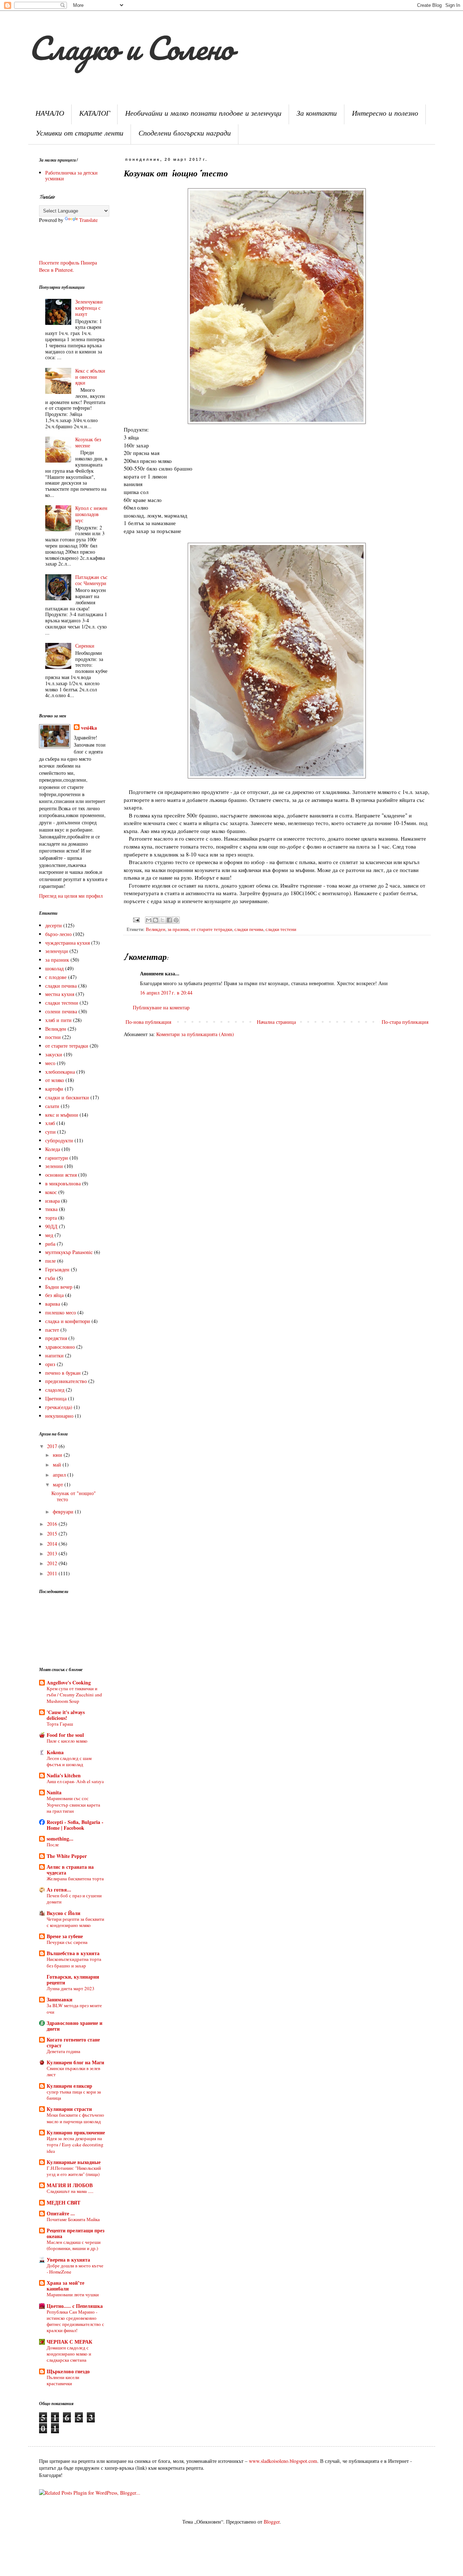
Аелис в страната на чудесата (70, 1870)
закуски (54, 1054)
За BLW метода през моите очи (74, 2008)
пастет (52, 1330)
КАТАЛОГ (95, 114)
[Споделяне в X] (162, 920)
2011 (53, 1573)
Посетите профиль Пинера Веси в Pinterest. (68, 266)
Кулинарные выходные (74, 2162)
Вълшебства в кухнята (73, 1953)
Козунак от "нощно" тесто (74, 1496)
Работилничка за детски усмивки (71, 176)
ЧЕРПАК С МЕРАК (69, 2342)
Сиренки (85, 646)
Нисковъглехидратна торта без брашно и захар (74, 1962)
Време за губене (65, 1936)
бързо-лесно (58, 934)
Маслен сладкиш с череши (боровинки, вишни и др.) (74, 2245)
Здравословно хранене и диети (75, 2026)
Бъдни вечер (59, 1287)
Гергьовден (57, 1269)
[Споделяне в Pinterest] (176, 920)
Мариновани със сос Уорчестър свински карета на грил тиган (73, 1805)
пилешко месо (61, 1312)
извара (52, 1201)
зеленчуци (57, 951)
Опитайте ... (61, 2213)
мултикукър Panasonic (69, 1252)
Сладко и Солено (130, 48)
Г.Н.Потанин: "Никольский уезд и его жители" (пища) (74, 2171)
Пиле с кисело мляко (67, 1741)
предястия (56, 1338)
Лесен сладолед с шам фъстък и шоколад (69, 1761)
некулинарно (59, 1416)
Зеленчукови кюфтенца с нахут (89, 308)
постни (53, 1037)
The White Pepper (67, 1856)
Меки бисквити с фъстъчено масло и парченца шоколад (75, 2118)
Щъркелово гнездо (68, 2371)
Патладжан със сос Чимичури (91, 580)
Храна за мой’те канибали (65, 2286)
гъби (50, 1278)
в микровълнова (63, 1183)
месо (50, 1063)
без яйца (54, 1295)
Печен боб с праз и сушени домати (74, 1899)
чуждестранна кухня (67, 943)
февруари (64, 1512)
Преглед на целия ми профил (71, 896)
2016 (53, 1524)
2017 (53, 1446)
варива (53, 1304)
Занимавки (60, 1999)
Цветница (56, 1398)
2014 (53, 1544)
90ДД (51, 1226)
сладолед (55, 1390)
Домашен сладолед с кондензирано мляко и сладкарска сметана (69, 2354)
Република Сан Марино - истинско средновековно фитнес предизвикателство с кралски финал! (75, 2321)
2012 (53, 1563)
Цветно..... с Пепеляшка (75, 2306)
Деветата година (63, 2051)
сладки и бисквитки (67, 1097)
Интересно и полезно (385, 114)
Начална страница (276, 1022)
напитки (54, 1355)
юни (58, 1455)
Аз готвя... (59, 1890)
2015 (53, 1534)
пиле (50, 1261)
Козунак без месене (88, 442)
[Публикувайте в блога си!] (156, 920)
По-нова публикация (148, 1022)
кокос (51, 1192)
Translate (88, 220)
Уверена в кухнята (68, 2260)
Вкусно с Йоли (63, 1913)
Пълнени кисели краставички (63, 2380)
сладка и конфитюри (68, 1321)
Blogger (272, 2522)
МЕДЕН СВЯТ (63, 2203)
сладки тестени (281, 929)
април (60, 1475)
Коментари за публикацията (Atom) (195, 1034)
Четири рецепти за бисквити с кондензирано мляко (75, 1922)
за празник (178, 929)
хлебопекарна (60, 1072)
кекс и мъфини (62, 1115)
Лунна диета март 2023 (71, 1988)
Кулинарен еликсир (69, 2086)
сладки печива (249, 929)
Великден (156, 929)
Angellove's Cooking (69, 1682)
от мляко (55, 1080)
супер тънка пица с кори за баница (74, 2095)
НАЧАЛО (50, 114)
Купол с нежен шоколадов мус (91, 514)
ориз (50, 1364)
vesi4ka (89, 728)
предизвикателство (66, 1381)
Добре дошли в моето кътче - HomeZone (75, 2269)
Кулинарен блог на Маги (75, 2062)
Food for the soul (65, 1735)
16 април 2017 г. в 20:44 (166, 993)
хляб (50, 1123)
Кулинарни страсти (69, 2109)
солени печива (61, 1011)
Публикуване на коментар (161, 1007)
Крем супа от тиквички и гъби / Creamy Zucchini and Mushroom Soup (74, 1695)
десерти (54, 925)
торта (51, 1218)
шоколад (54, 968)
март (59, 1484)
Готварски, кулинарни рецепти (73, 1980)
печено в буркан (63, 1373)
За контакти (317, 114)
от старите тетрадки (212, 929)
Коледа (53, 1149)
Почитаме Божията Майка (73, 2219)
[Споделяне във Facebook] (169, 920)
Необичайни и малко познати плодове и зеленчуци (203, 114)
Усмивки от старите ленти (80, 134)
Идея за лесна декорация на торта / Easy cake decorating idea (75, 2145)
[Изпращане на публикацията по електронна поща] (136, 920)
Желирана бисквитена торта (75, 1879)
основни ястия (61, 1175)
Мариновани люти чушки (73, 2294)
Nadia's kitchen (64, 1775)
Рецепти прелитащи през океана (76, 2233)
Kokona (55, 1752)
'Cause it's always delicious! (66, 1715)
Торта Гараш (60, 1724)
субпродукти (59, 1140)
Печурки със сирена (67, 1942)
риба (50, 1244)
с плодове (56, 977)
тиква (51, 1209)
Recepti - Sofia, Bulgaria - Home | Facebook (75, 1825)
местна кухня (60, 994)
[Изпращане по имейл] (149, 920)
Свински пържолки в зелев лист (73, 2071)
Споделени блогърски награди (185, 134)
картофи (54, 1089)
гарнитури (57, 1158)
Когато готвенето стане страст (73, 2042)
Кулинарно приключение (76, 2132)
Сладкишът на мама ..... (70, 2191)
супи (50, 1132)
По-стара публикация (405, 1022)
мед (49, 1235)
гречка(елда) (59, 1407)
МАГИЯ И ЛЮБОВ (70, 2185)
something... (60, 1839)
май (58, 1465)
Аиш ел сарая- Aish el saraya (75, 1781)
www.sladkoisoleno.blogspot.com (283, 2461)
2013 (53, 1553)
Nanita (54, 1792)
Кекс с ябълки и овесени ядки (90, 377)
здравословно (60, 1347)
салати (52, 1106)
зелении (54, 1166)
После (53, 1845)
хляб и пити (58, 1020)
